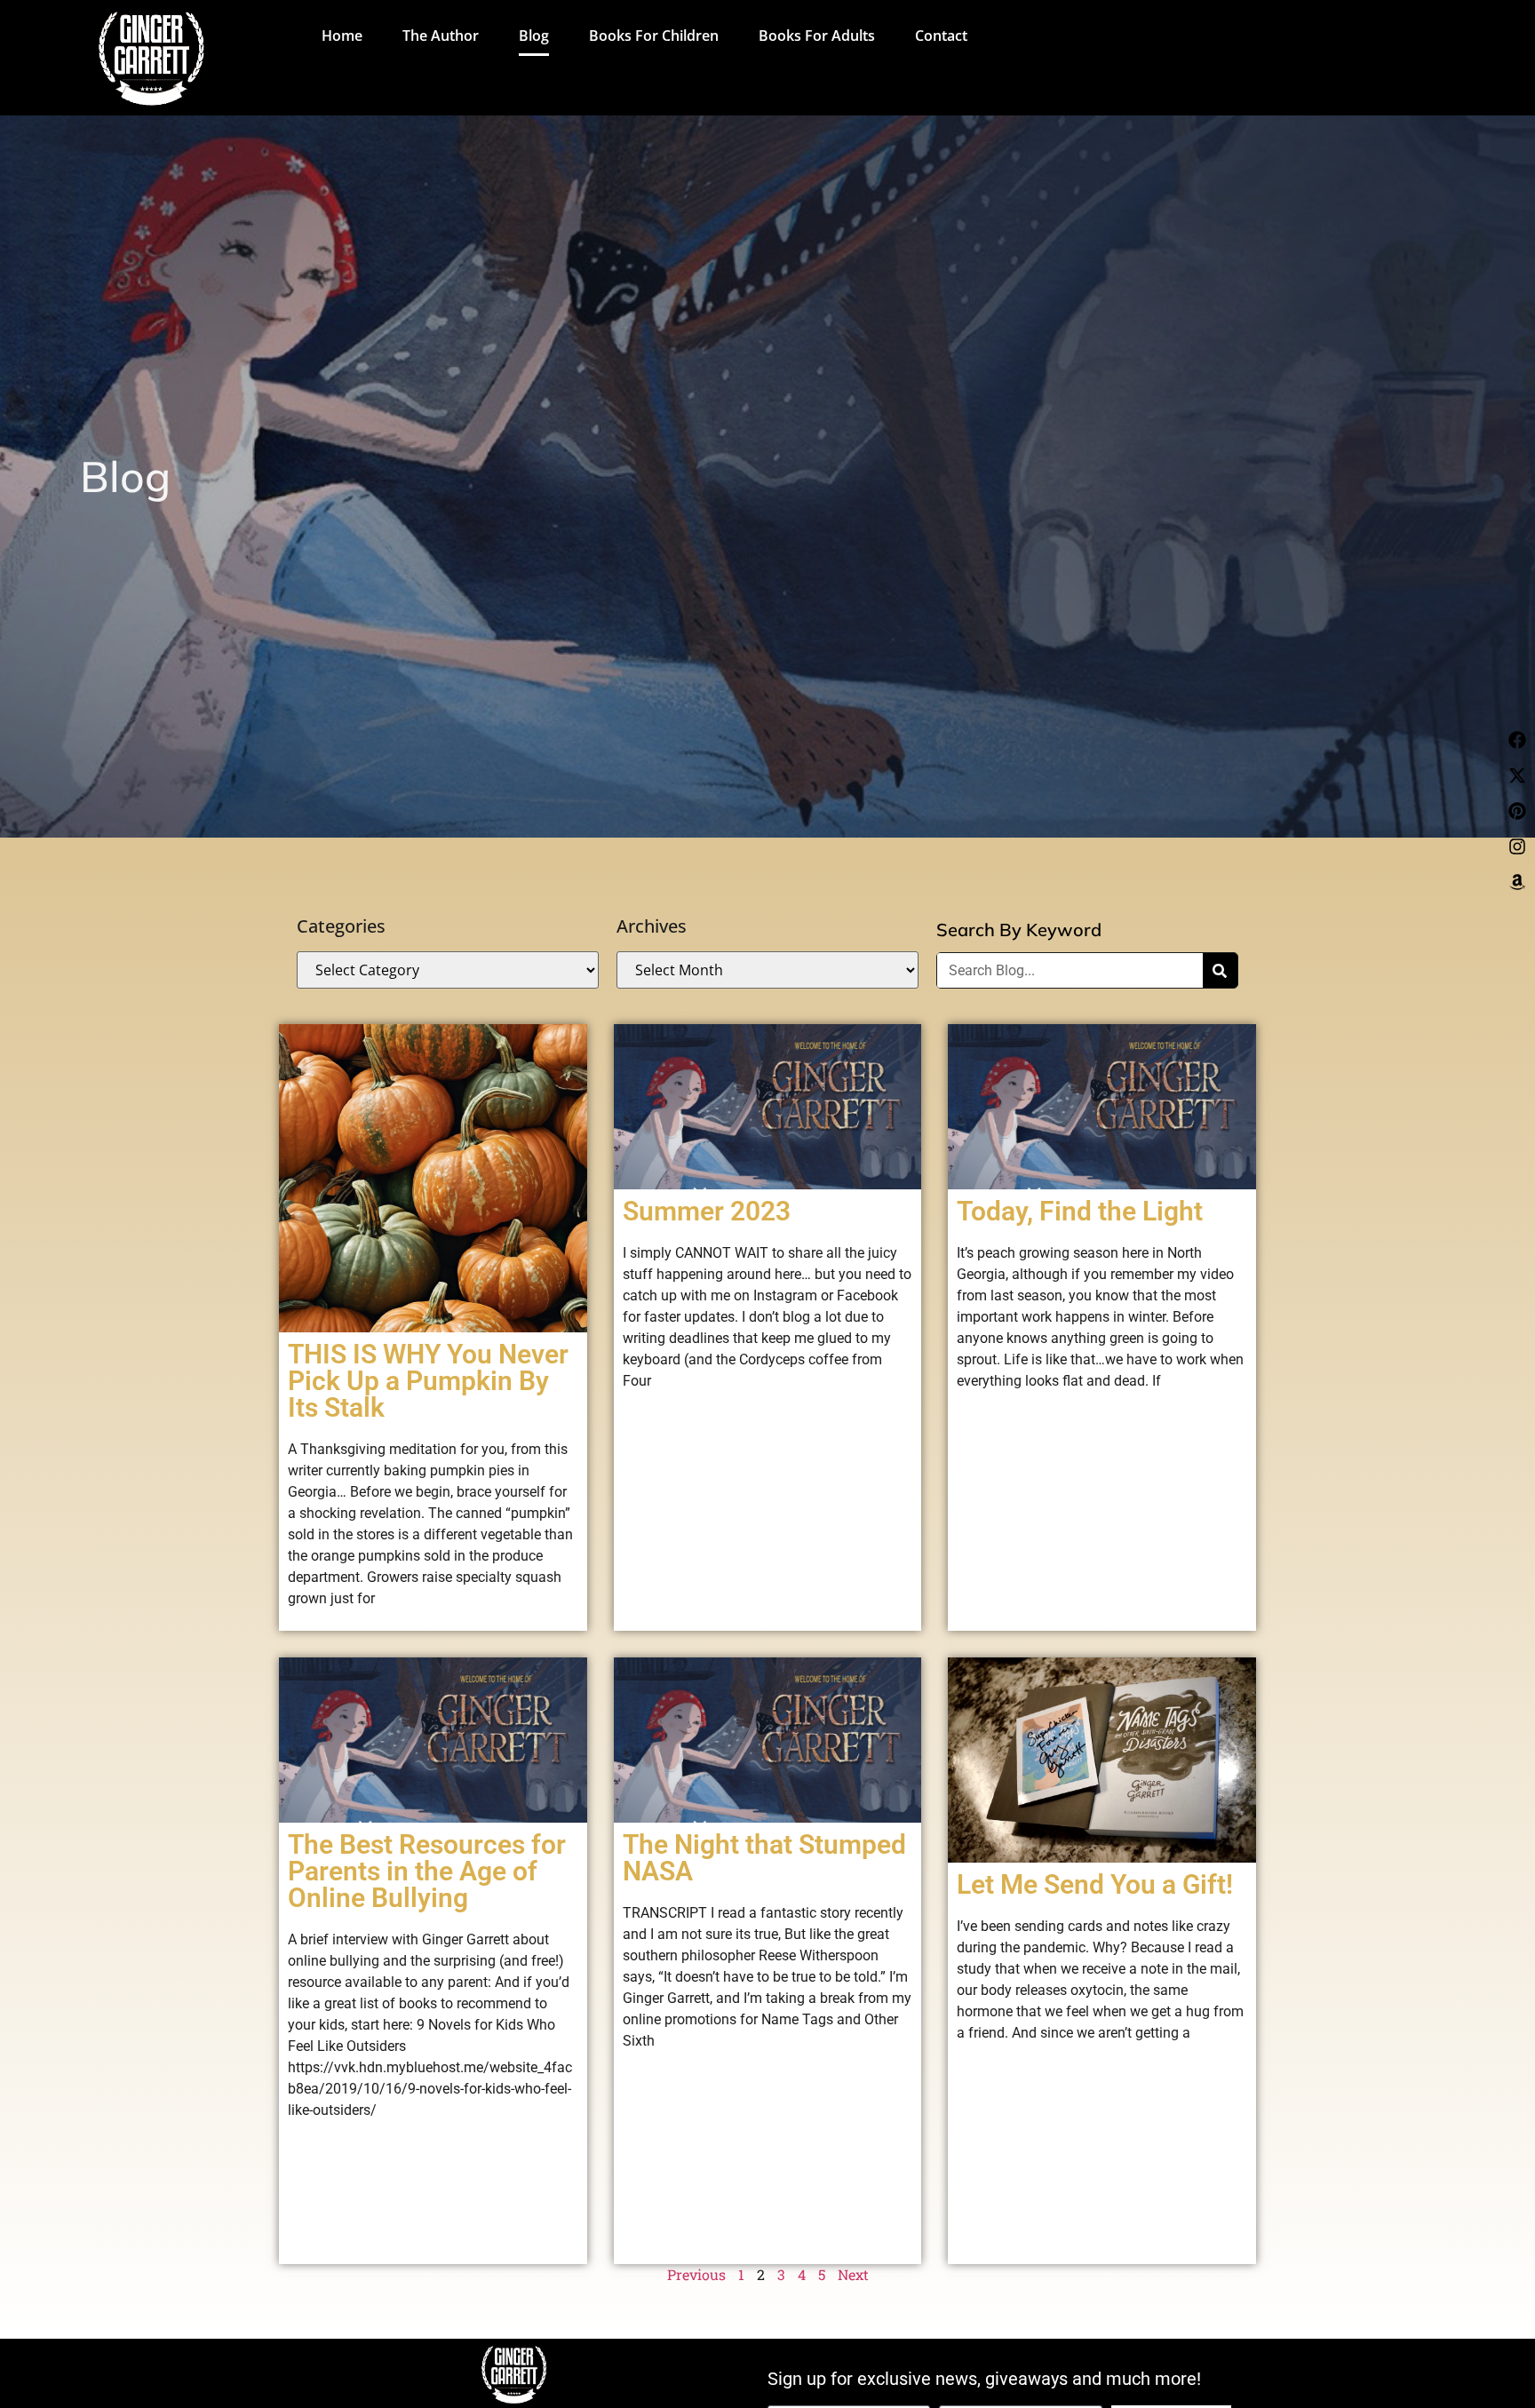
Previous (696, 2274)
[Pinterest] (1517, 811)
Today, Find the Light (1080, 1211)
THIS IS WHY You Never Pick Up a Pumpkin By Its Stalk (428, 1381)
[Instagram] (1517, 846)
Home (342, 36)
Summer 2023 (707, 1211)
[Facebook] (1517, 740)
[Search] (1220, 970)
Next (853, 2274)
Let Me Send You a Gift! (1095, 1884)
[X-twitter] (1517, 775)
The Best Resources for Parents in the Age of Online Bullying (427, 1871)
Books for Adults (817, 36)
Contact (941, 36)
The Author (441, 36)
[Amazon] (1517, 882)
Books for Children (654, 36)
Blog (534, 36)
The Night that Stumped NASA (764, 1858)
